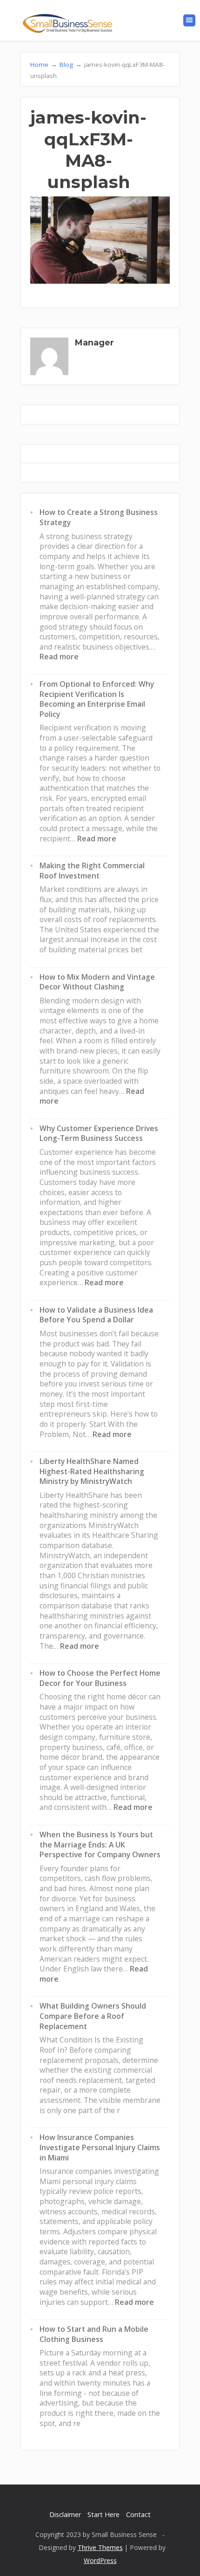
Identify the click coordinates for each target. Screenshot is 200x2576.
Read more (59, 657)
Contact (138, 2514)
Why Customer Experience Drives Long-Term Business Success (99, 1133)
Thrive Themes (100, 2547)
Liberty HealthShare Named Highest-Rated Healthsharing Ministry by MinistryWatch (92, 1471)
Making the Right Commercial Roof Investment (92, 871)
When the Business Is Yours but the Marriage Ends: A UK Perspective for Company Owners (100, 1844)
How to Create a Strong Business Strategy (99, 517)
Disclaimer (65, 2514)
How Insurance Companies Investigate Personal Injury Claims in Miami (100, 2147)
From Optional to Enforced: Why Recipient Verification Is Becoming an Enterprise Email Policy (97, 699)
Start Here (103, 2514)
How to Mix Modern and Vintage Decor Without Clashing (97, 982)
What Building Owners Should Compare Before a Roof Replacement (93, 2016)
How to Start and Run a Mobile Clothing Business (94, 2334)
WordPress (100, 2560)
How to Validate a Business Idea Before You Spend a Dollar (96, 1315)
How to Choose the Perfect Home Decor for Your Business (100, 1678)
